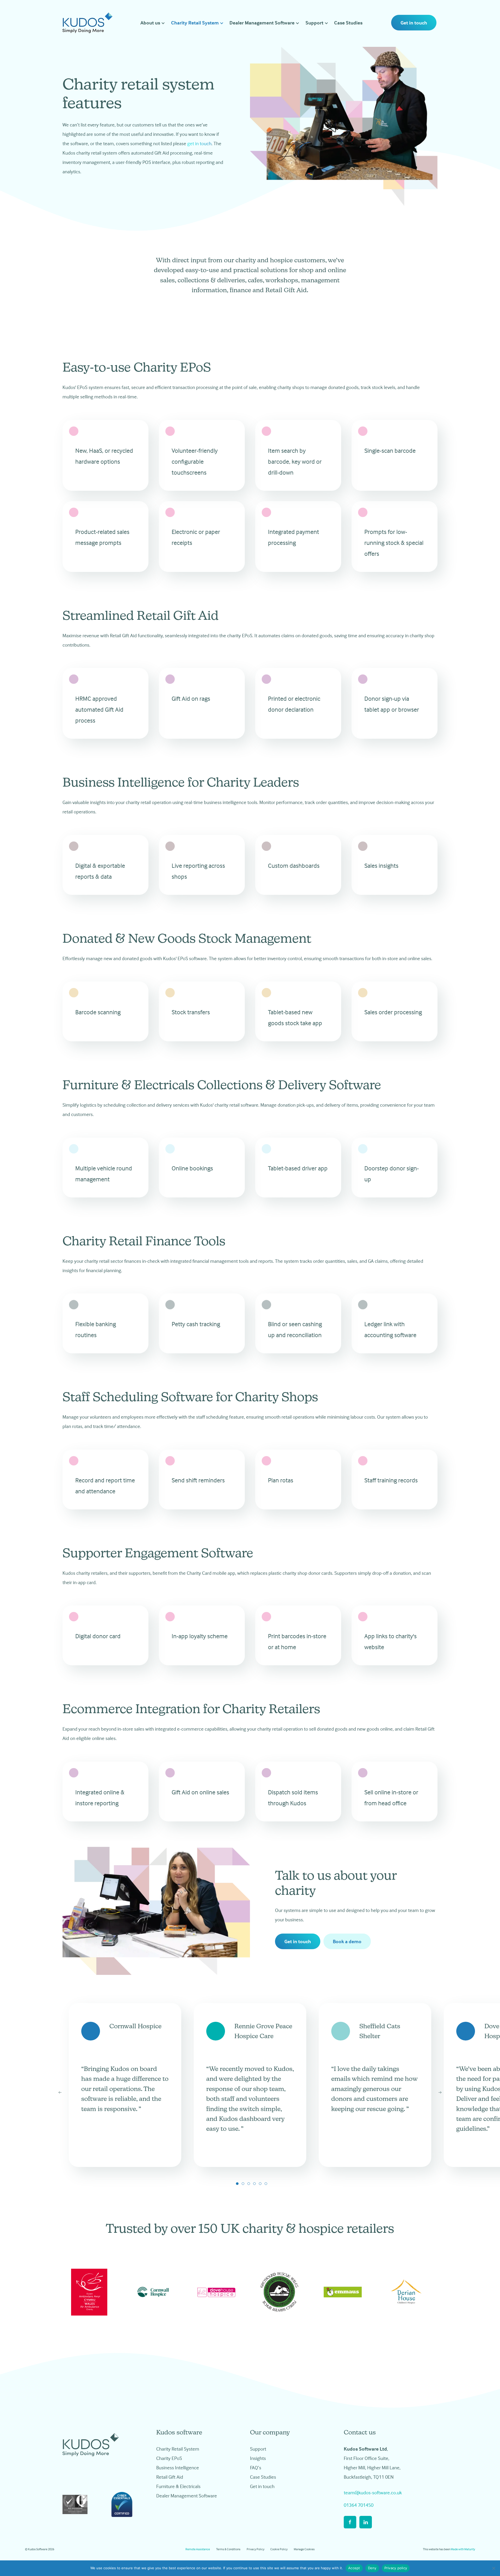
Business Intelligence (178, 2467)
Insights (258, 2458)
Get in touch (414, 23)
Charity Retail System (195, 23)
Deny (372, 2568)
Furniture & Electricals (178, 2486)
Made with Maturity (463, 2549)
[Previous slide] (60, 2093)
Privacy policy (396, 2568)
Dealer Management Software (262, 23)
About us (150, 23)
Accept (354, 2568)
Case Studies (348, 23)
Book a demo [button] (347, 1941)
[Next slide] (440, 2093)
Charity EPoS (169, 2458)
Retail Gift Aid (170, 2477)
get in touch (199, 143)
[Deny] (493, 2568)
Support (314, 23)
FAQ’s (256, 2467)
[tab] (237, 2184)
